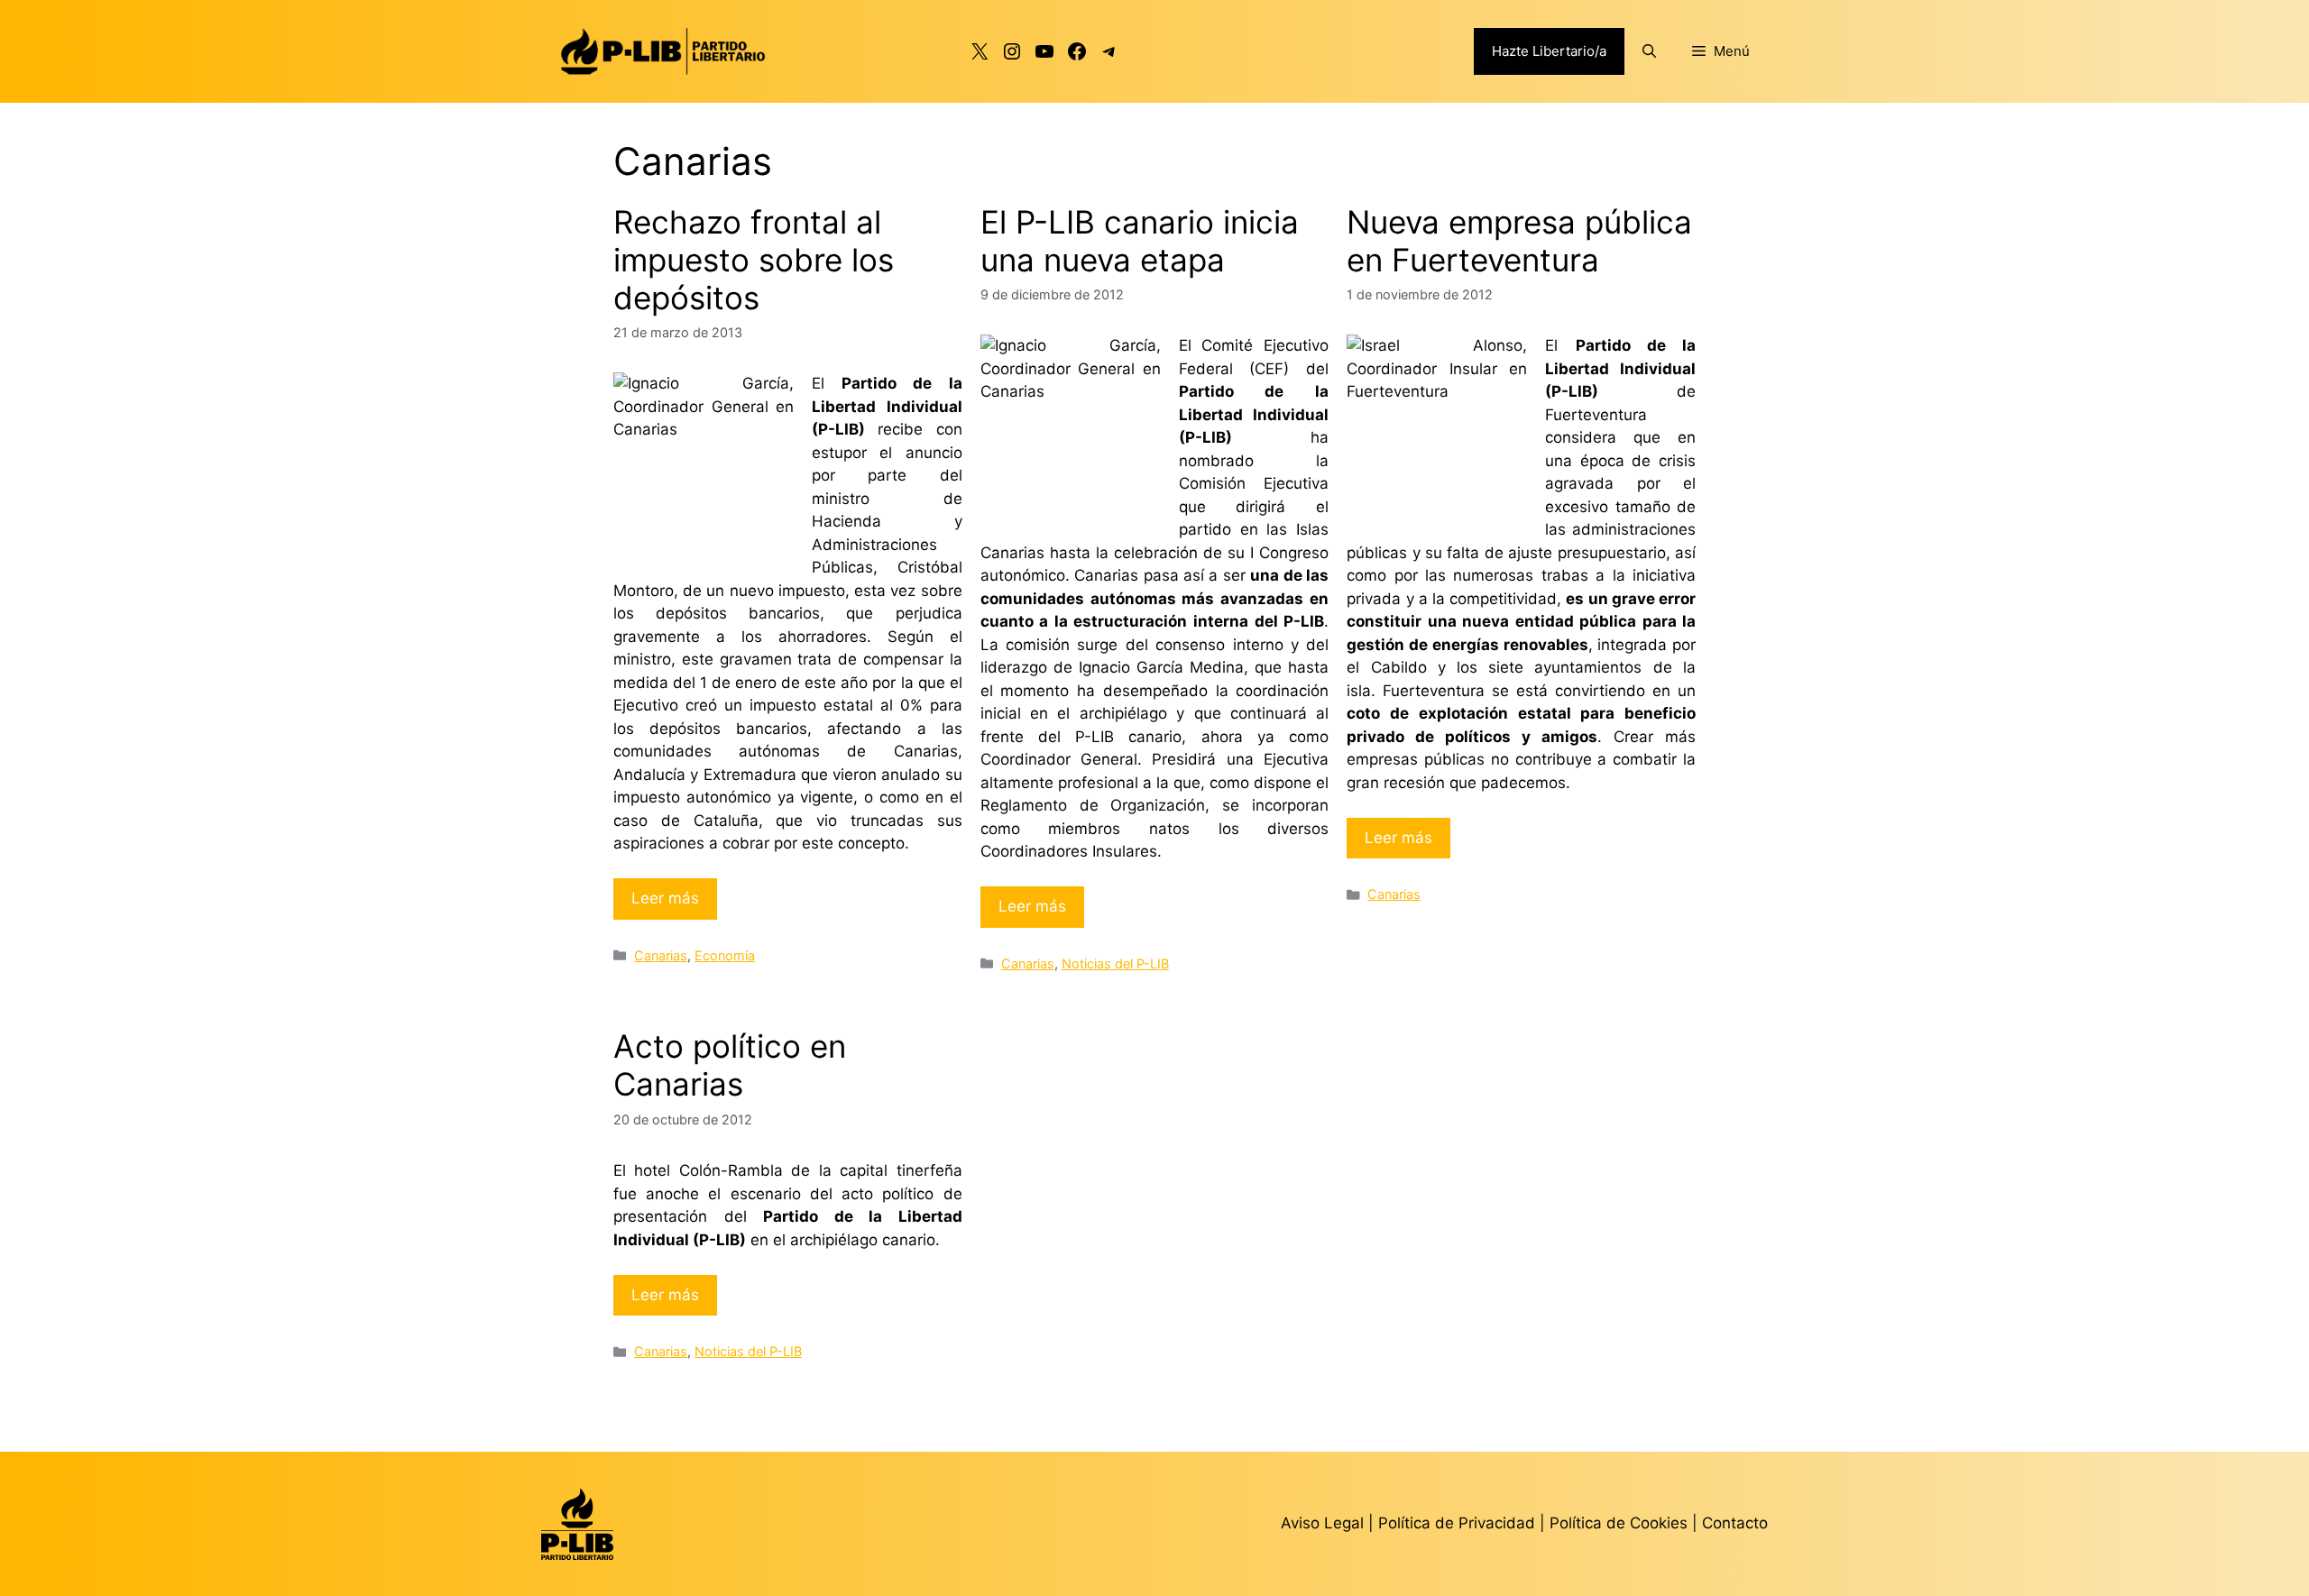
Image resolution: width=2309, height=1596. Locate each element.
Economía (725, 955)
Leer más (665, 898)
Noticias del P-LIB (1115, 963)
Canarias (661, 955)
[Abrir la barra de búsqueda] (1649, 51)
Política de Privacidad (1459, 1523)
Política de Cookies (1619, 1523)
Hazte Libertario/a (1549, 51)
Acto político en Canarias (730, 1065)
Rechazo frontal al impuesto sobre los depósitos (754, 260)
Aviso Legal (1322, 1523)
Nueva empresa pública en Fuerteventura (1519, 241)
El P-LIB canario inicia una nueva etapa (1140, 241)
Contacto (1735, 1523)
